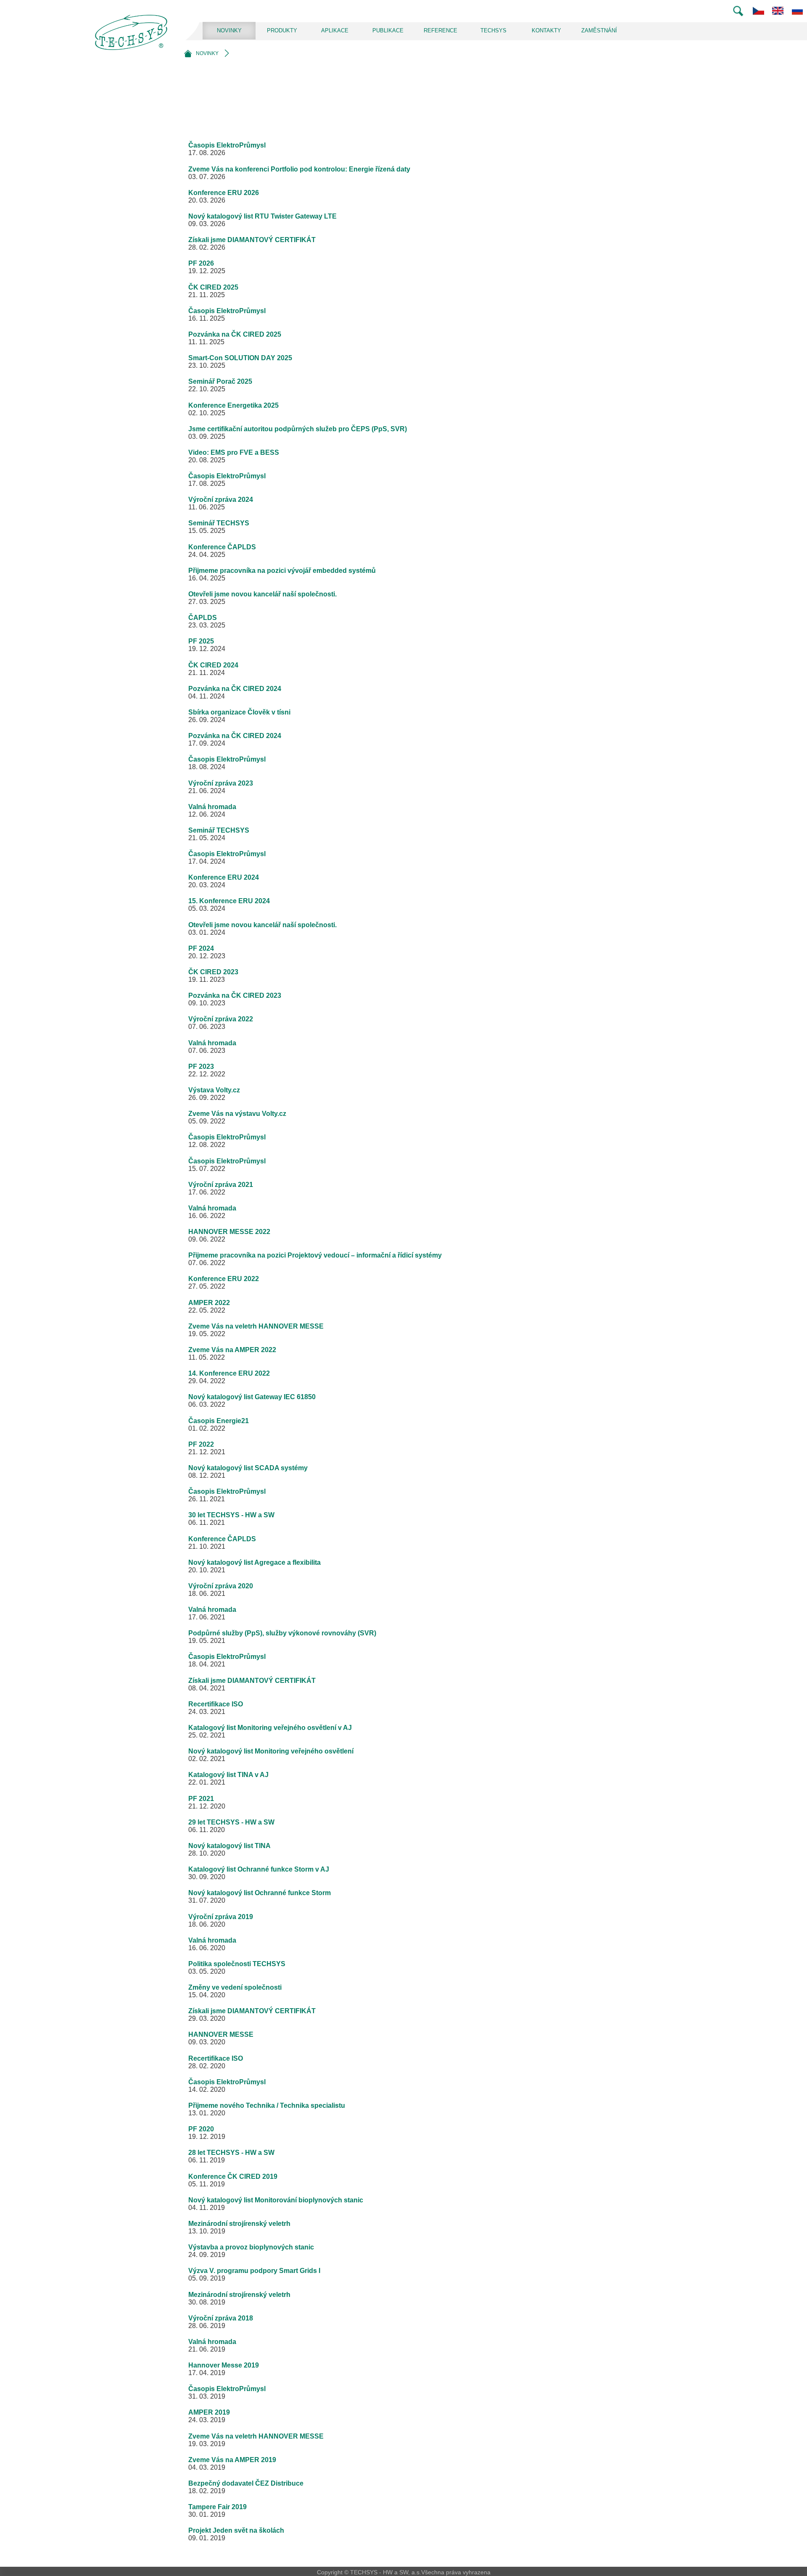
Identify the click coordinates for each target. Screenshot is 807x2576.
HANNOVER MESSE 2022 (229, 1232)
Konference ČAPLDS (222, 547)
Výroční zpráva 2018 (221, 2318)
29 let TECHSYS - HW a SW (231, 1822)
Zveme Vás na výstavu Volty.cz (237, 1114)
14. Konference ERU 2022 (229, 1373)
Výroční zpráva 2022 (221, 1019)
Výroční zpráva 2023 (221, 783)
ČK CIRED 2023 (213, 972)
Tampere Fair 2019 (218, 2507)
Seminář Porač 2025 (220, 381)
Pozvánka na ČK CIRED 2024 (235, 689)
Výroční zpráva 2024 (221, 500)
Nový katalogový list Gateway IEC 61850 (252, 1397)
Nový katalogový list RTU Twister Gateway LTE (262, 216)
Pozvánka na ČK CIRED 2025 (235, 334)
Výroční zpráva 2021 (221, 1185)
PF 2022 (201, 1444)
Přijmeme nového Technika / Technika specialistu (267, 2105)
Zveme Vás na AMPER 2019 (232, 2460)
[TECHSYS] (133, 40)
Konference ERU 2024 (224, 877)
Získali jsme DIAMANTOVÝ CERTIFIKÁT (252, 240)
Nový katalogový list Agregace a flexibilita (254, 1562)
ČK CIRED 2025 (213, 287)
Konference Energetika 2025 (233, 405)
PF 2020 (201, 2129)
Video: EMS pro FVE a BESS (234, 452)
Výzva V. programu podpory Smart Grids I (254, 2271)
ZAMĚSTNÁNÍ (599, 30)
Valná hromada (212, 807)
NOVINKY (229, 30)
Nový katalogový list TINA (229, 1846)
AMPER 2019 (209, 2412)
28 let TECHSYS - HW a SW (231, 2153)
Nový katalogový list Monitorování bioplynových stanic (276, 2200)
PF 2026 (201, 263)
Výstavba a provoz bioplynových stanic (251, 2247)
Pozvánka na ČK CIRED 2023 (235, 995)
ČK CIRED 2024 (213, 665)
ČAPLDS (203, 618)
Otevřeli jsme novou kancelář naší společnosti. (262, 594)
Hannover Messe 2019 (224, 2365)
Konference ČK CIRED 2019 (233, 2177)
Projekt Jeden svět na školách (236, 2530)
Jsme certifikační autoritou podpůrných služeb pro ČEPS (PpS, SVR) (298, 429)
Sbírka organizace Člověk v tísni (239, 712)
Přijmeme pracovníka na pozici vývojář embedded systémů (282, 571)
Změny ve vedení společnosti (235, 1987)
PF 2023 (201, 1067)
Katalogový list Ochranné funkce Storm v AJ (259, 1869)
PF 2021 (201, 1799)
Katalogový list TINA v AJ (228, 1775)
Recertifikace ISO (216, 1704)
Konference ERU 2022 (224, 1279)
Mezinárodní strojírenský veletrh (239, 2224)
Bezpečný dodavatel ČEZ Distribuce (246, 2483)
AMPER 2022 (209, 1303)
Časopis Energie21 (219, 1421)
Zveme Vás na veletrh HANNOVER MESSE (256, 1326)
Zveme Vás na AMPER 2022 (232, 1350)
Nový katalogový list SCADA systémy (248, 1468)
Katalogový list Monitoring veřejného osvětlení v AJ (270, 1728)
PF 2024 (201, 948)
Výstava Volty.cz (214, 1090)
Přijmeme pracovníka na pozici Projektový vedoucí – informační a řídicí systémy (315, 1255)
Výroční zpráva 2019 (221, 1917)
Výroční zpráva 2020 (221, 1586)
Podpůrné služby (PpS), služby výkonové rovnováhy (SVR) (282, 1633)
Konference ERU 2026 (224, 193)
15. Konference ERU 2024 (229, 901)
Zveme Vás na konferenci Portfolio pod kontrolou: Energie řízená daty (299, 169)
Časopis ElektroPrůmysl (227, 145)
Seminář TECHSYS (219, 523)
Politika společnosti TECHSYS (237, 1964)
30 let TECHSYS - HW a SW (231, 1515)
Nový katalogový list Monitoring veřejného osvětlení (271, 1751)
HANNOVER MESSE (221, 2034)
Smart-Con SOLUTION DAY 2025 (240, 358)
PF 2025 (201, 641)
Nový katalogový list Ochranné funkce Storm (260, 1893)
